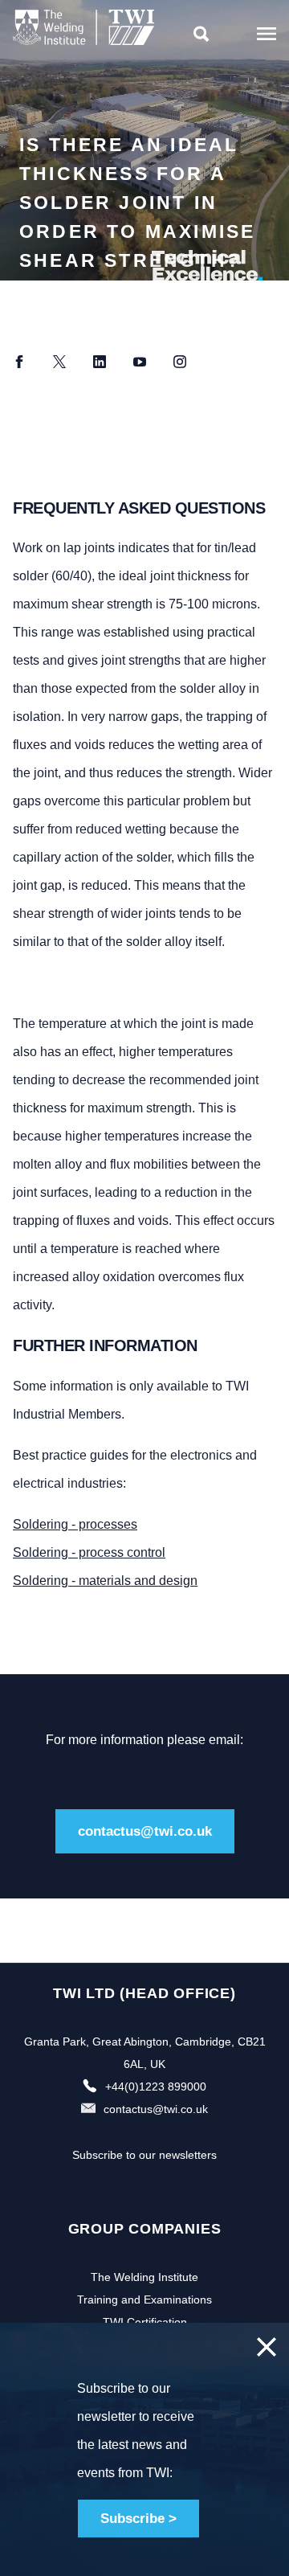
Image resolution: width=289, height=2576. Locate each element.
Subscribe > (138, 2519)
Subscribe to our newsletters (144, 2155)
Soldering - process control (89, 1552)
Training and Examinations (144, 2300)
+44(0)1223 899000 (156, 2087)
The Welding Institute (144, 2277)
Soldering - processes (75, 1524)
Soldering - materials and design (105, 1581)
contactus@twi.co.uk (145, 1831)
